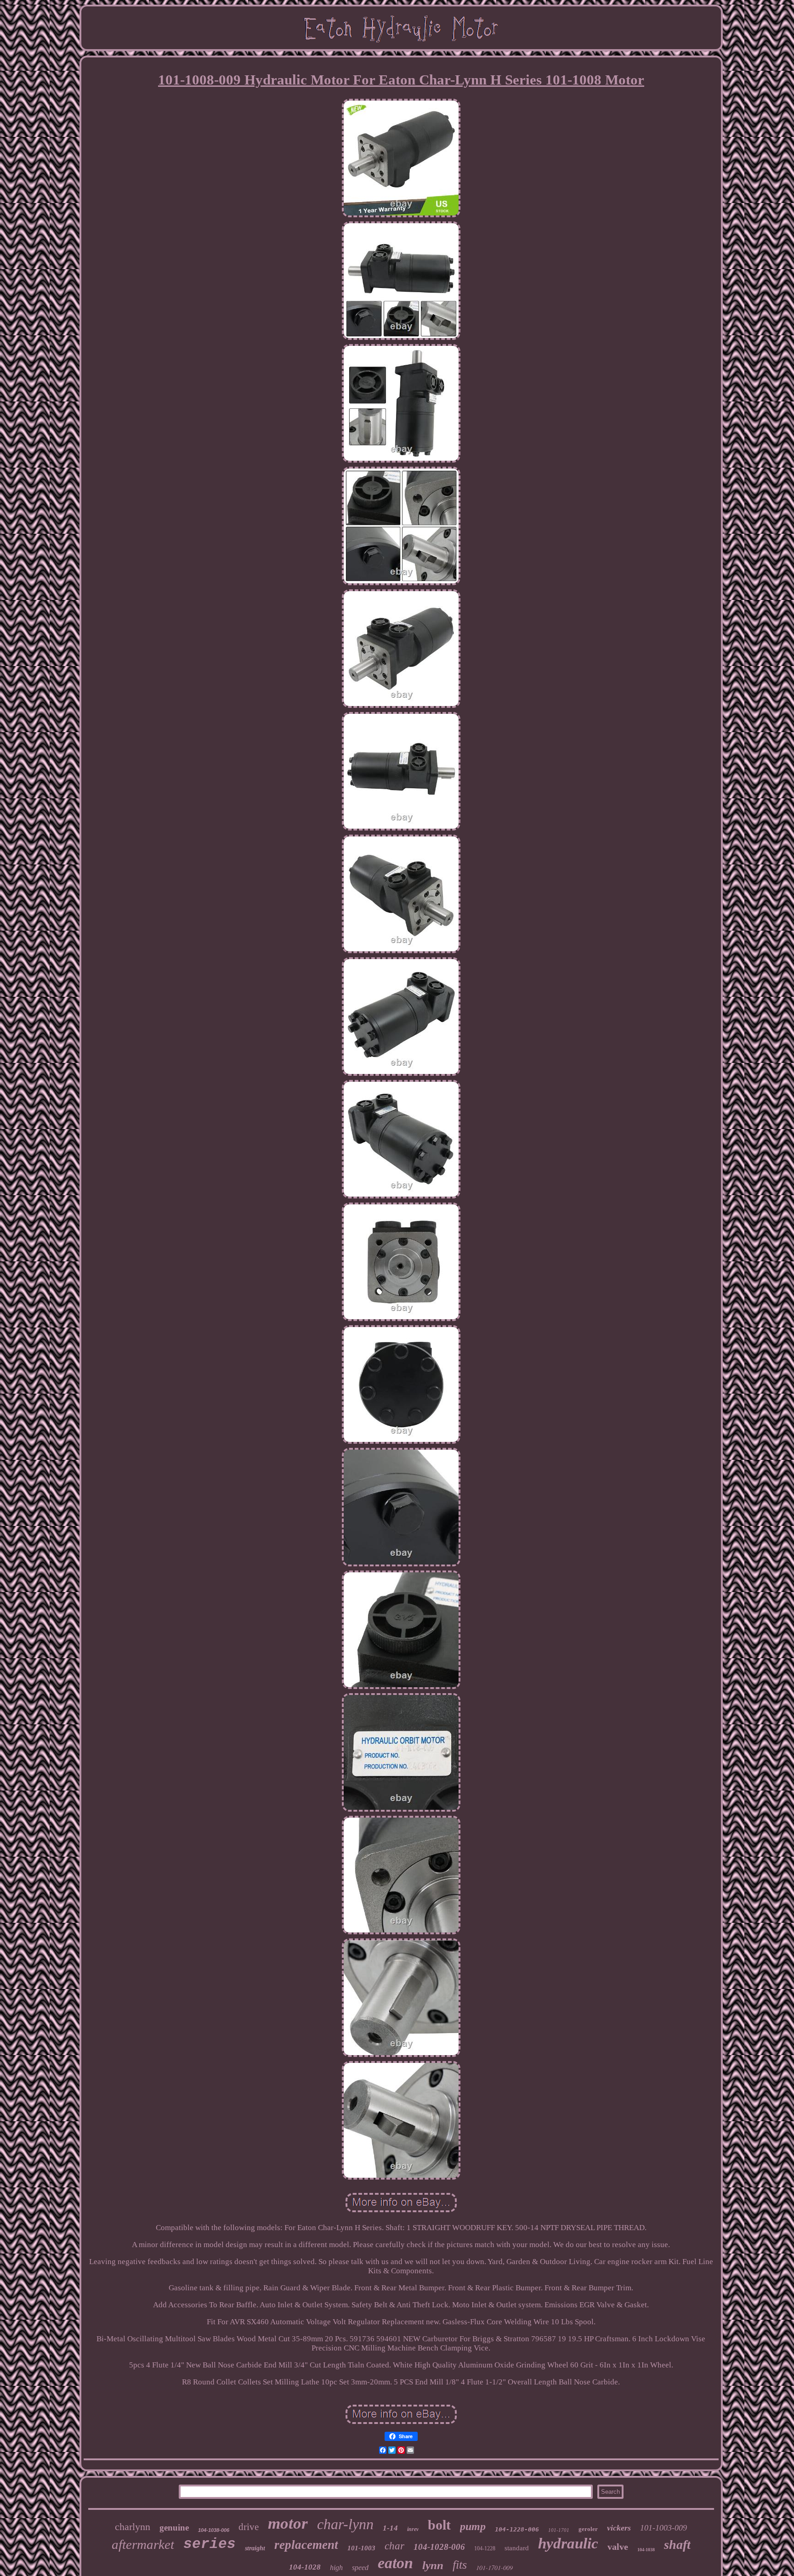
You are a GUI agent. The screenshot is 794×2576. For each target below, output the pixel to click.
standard (517, 2548)
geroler (588, 2529)
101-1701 (559, 2530)
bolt (439, 2525)
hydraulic (568, 2543)
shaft (677, 2545)
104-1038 (646, 2550)
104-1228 (485, 2548)
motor (288, 2523)
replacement (306, 2545)
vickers (619, 2528)
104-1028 (305, 2567)
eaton (395, 2563)
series (210, 2544)
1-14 (390, 2528)
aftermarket (143, 2544)
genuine (174, 2528)
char (394, 2546)
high (336, 2568)
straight (255, 2548)
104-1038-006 (214, 2530)
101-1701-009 (494, 2568)
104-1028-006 (439, 2547)
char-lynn (345, 2524)
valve (618, 2547)
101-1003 (361, 2548)
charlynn (133, 2527)
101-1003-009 (664, 2528)
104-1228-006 (517, 2529)
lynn (433, 2565)
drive (249, 2527)
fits (460, 2565)
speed (360, 2568)
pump (473, 2526)
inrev (413, 2529)
